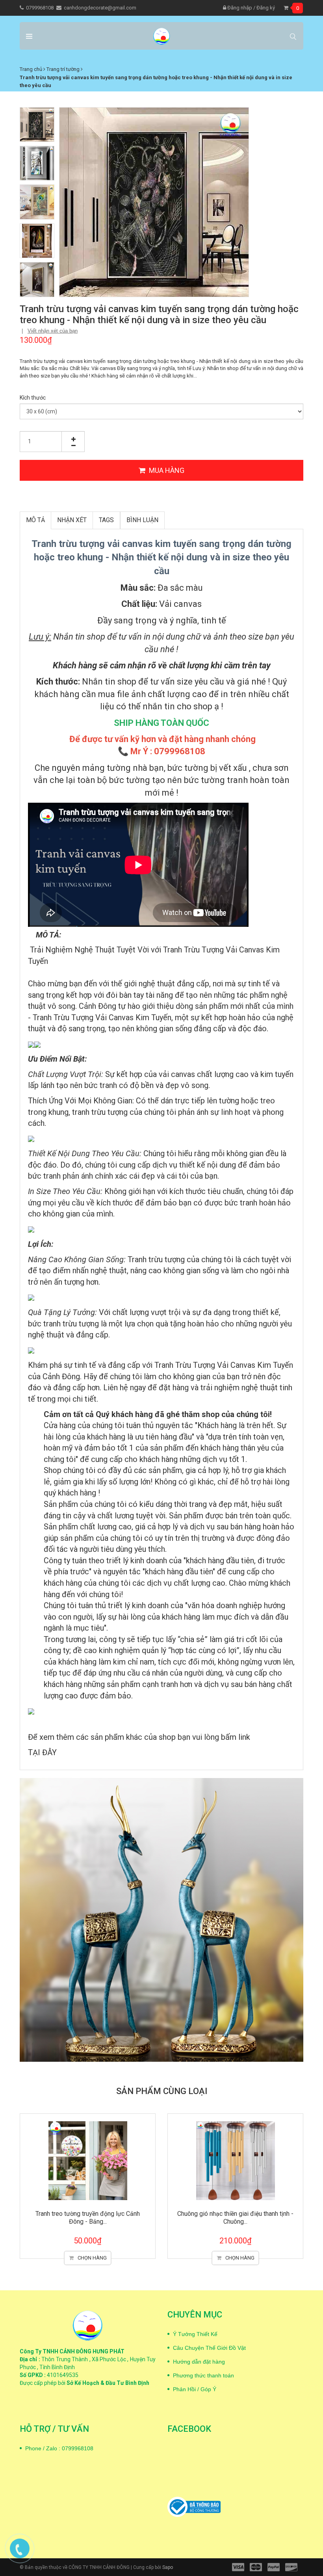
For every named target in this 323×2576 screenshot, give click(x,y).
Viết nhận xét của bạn (53, 331)
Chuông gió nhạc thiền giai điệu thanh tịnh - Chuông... (88, 2217)
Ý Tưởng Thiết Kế (195, 2334)
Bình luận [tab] (142, 520)
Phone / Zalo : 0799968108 (59, 2448)
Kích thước (33, 398)
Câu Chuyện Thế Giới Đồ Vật (209, 2348)
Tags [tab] (106, 520)
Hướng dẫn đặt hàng (199, 2362)
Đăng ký (266, 8)
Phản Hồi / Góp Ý (195, 2389)
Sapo (168, 2567)
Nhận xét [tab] (72, 520)
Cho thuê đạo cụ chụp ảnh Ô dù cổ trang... (236, 2214)
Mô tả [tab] (35, 520)
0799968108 (40, 8)
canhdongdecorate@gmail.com (100, 8)
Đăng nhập (239, 8)
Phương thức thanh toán (203, 2375)
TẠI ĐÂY (42, 1752)
